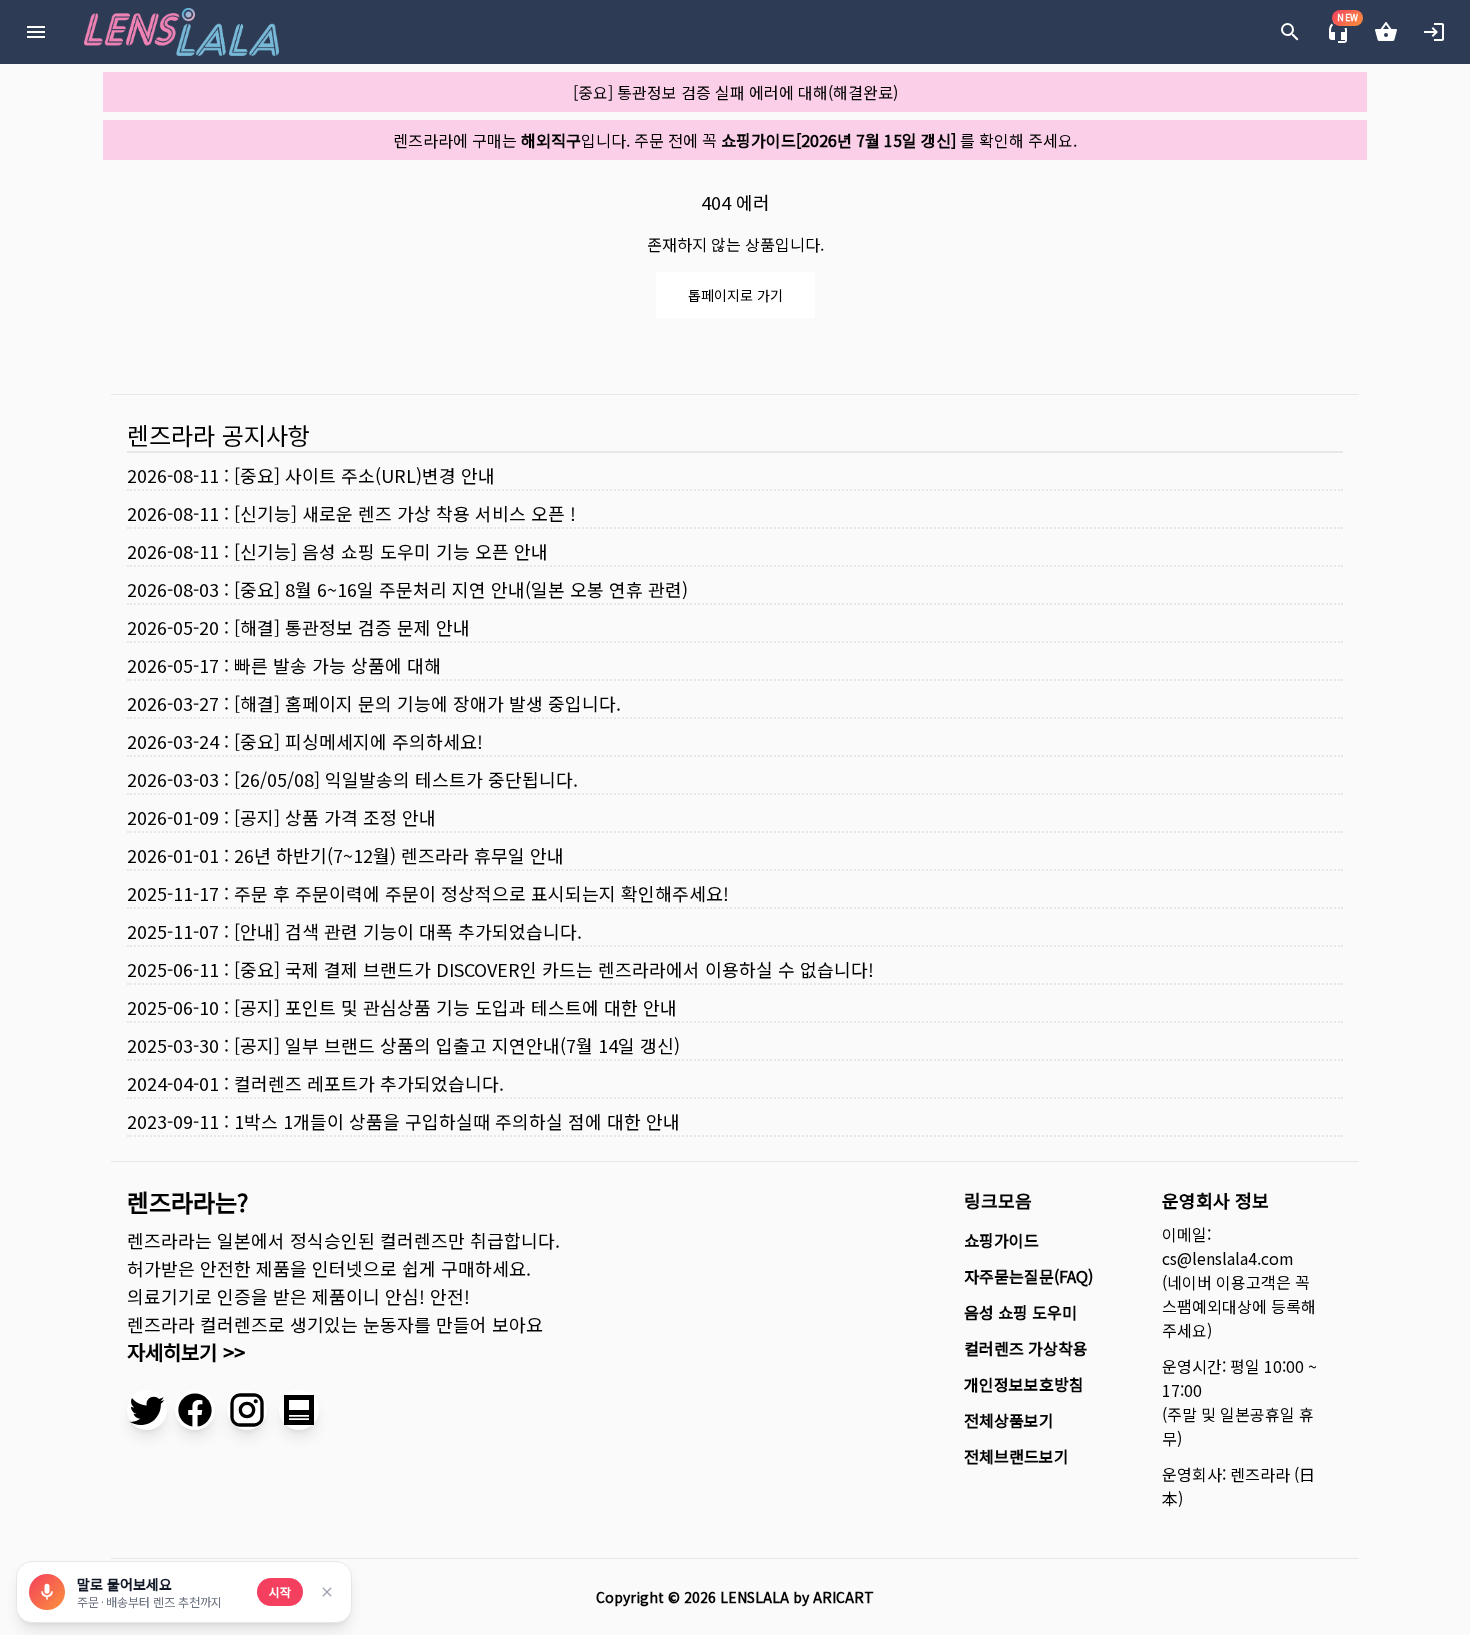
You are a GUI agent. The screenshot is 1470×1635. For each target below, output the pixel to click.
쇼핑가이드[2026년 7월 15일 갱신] (838, 140)
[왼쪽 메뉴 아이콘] (36, 32)
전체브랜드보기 (1016, 1456)
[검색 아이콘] (1290, 32)
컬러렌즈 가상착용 (1026, 1348)
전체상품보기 (1009, 1420)
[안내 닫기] (327, 1592)
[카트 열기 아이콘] (1386, 32)
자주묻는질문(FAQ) (1028, 1276)
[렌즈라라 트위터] (147, 1410)
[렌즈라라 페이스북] (195, 1410)
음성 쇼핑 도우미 (1020, 1312)
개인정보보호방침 (1024, 1384)
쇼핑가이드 (1001, 1240)
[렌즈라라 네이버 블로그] (299, 1410)
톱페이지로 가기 (735, 295)
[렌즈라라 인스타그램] (247, 1410)
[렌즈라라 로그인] (1434, 32)
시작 (280, 1591)
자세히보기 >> (186, 1351)
